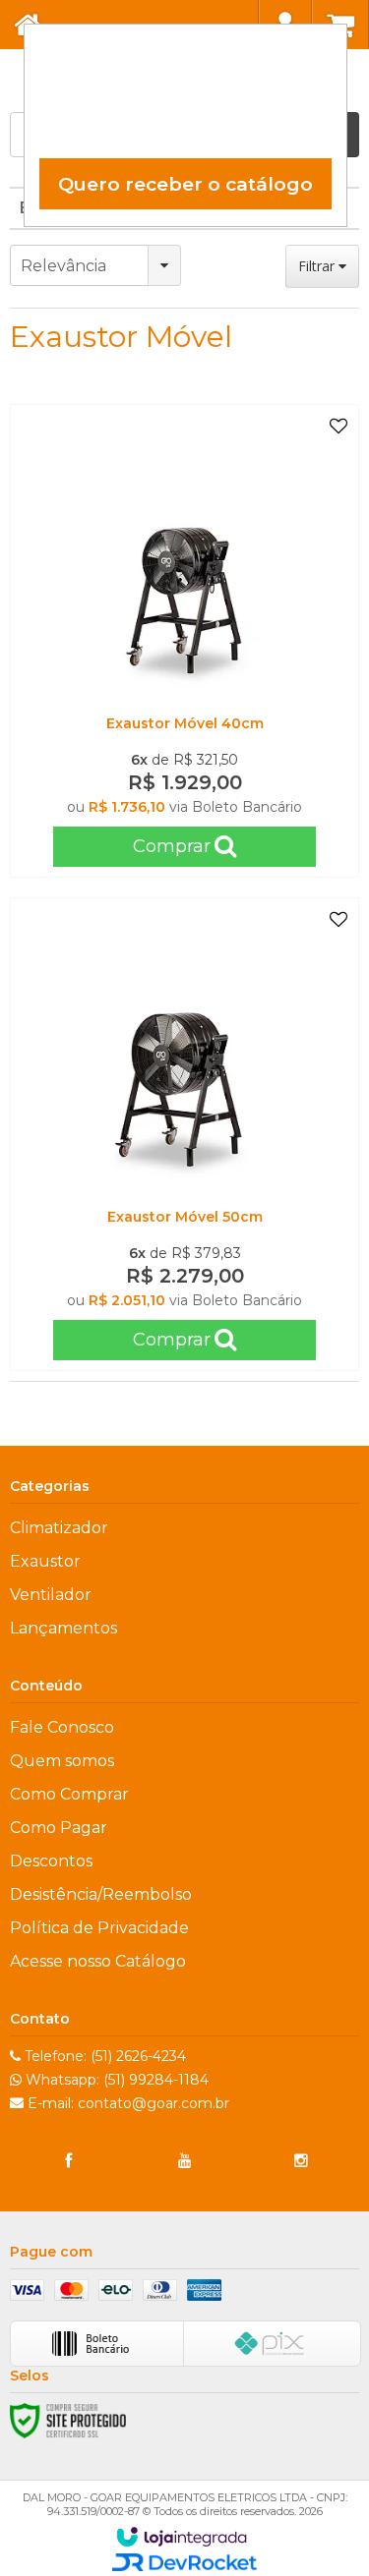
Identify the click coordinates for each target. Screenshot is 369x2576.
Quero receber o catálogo (185, 184)
